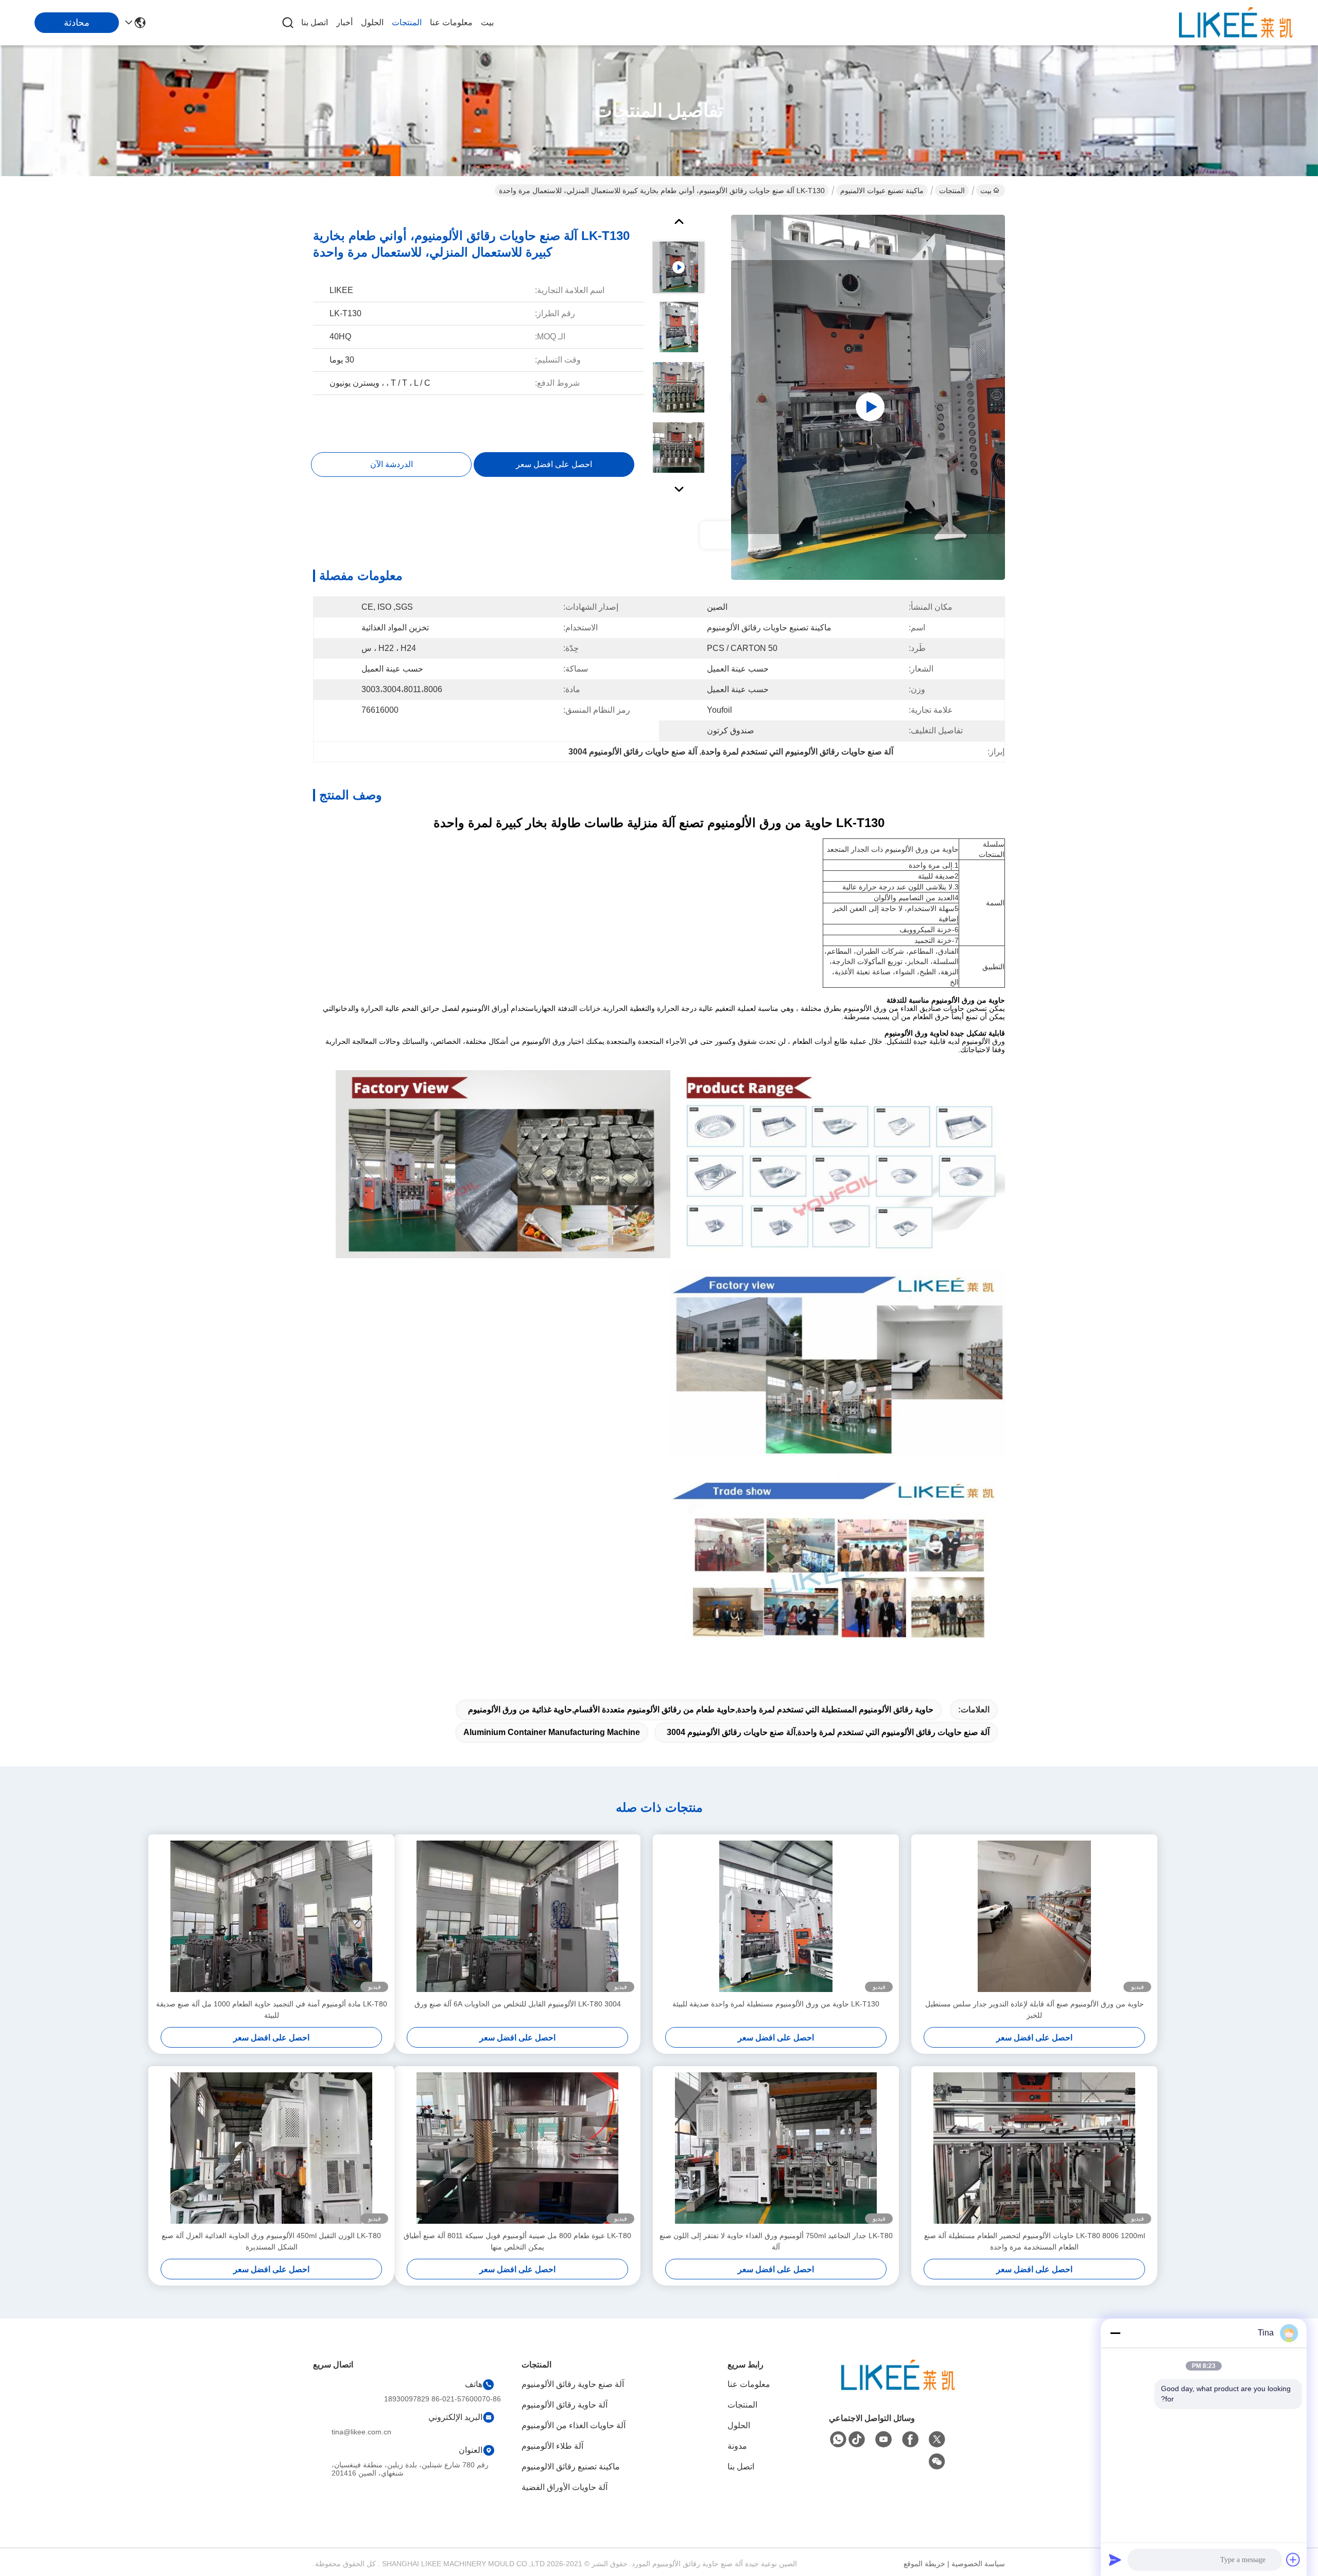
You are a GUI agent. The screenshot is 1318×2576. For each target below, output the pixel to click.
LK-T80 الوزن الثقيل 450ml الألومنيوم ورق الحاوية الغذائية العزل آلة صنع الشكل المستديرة (271, 2241)
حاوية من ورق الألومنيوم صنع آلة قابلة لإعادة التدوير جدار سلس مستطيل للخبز (1035, 2010)
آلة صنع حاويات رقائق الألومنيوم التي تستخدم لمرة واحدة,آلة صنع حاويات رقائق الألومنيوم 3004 (828, 1732)
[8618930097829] (838, 2440)
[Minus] (1115, 2333)
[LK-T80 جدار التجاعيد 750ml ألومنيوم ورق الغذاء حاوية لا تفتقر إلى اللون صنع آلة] (776, 2148)
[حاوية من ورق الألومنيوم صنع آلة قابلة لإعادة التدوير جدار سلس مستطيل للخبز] (1034, 1916)
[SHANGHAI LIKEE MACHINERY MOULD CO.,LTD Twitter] (937, 2440)
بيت (487, 22)
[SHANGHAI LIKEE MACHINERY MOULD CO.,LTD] (1236, 23)
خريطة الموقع (924, 2564)
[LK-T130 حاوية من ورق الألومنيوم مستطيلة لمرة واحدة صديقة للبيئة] (776, 1916)
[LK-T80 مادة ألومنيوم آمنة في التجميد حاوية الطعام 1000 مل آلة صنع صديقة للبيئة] (271, 1916)
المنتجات (407, 22)
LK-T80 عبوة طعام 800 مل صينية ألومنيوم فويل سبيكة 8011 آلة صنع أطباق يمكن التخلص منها (517, 2241)
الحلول (372, 22)
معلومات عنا (451, 22)
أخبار (344, 22)
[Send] (1115, 2560)
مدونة (737, 2446)
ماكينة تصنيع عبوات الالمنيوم (882, 191)
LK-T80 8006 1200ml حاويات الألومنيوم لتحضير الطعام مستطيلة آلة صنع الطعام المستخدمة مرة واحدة (1035, 2241)
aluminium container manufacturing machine (552, 1732)
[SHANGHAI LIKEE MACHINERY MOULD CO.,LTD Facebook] (910, 2440)
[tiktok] (857, 2440)
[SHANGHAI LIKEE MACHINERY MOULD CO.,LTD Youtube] (883, 2440)
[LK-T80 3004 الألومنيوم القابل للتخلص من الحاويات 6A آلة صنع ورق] (517, 1916)
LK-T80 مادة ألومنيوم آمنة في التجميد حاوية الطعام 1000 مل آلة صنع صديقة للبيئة (272, 2010)
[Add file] (1293, 2560)
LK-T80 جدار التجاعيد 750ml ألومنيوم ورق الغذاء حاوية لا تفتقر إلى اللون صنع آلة (776, 2241)
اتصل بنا (315, 22)
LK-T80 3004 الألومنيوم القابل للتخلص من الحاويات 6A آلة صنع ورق (518, 2004)
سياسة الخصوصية (978, 2564)
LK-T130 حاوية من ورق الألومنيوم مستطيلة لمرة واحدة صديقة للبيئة (776, 2004)
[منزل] (898, 2388)
